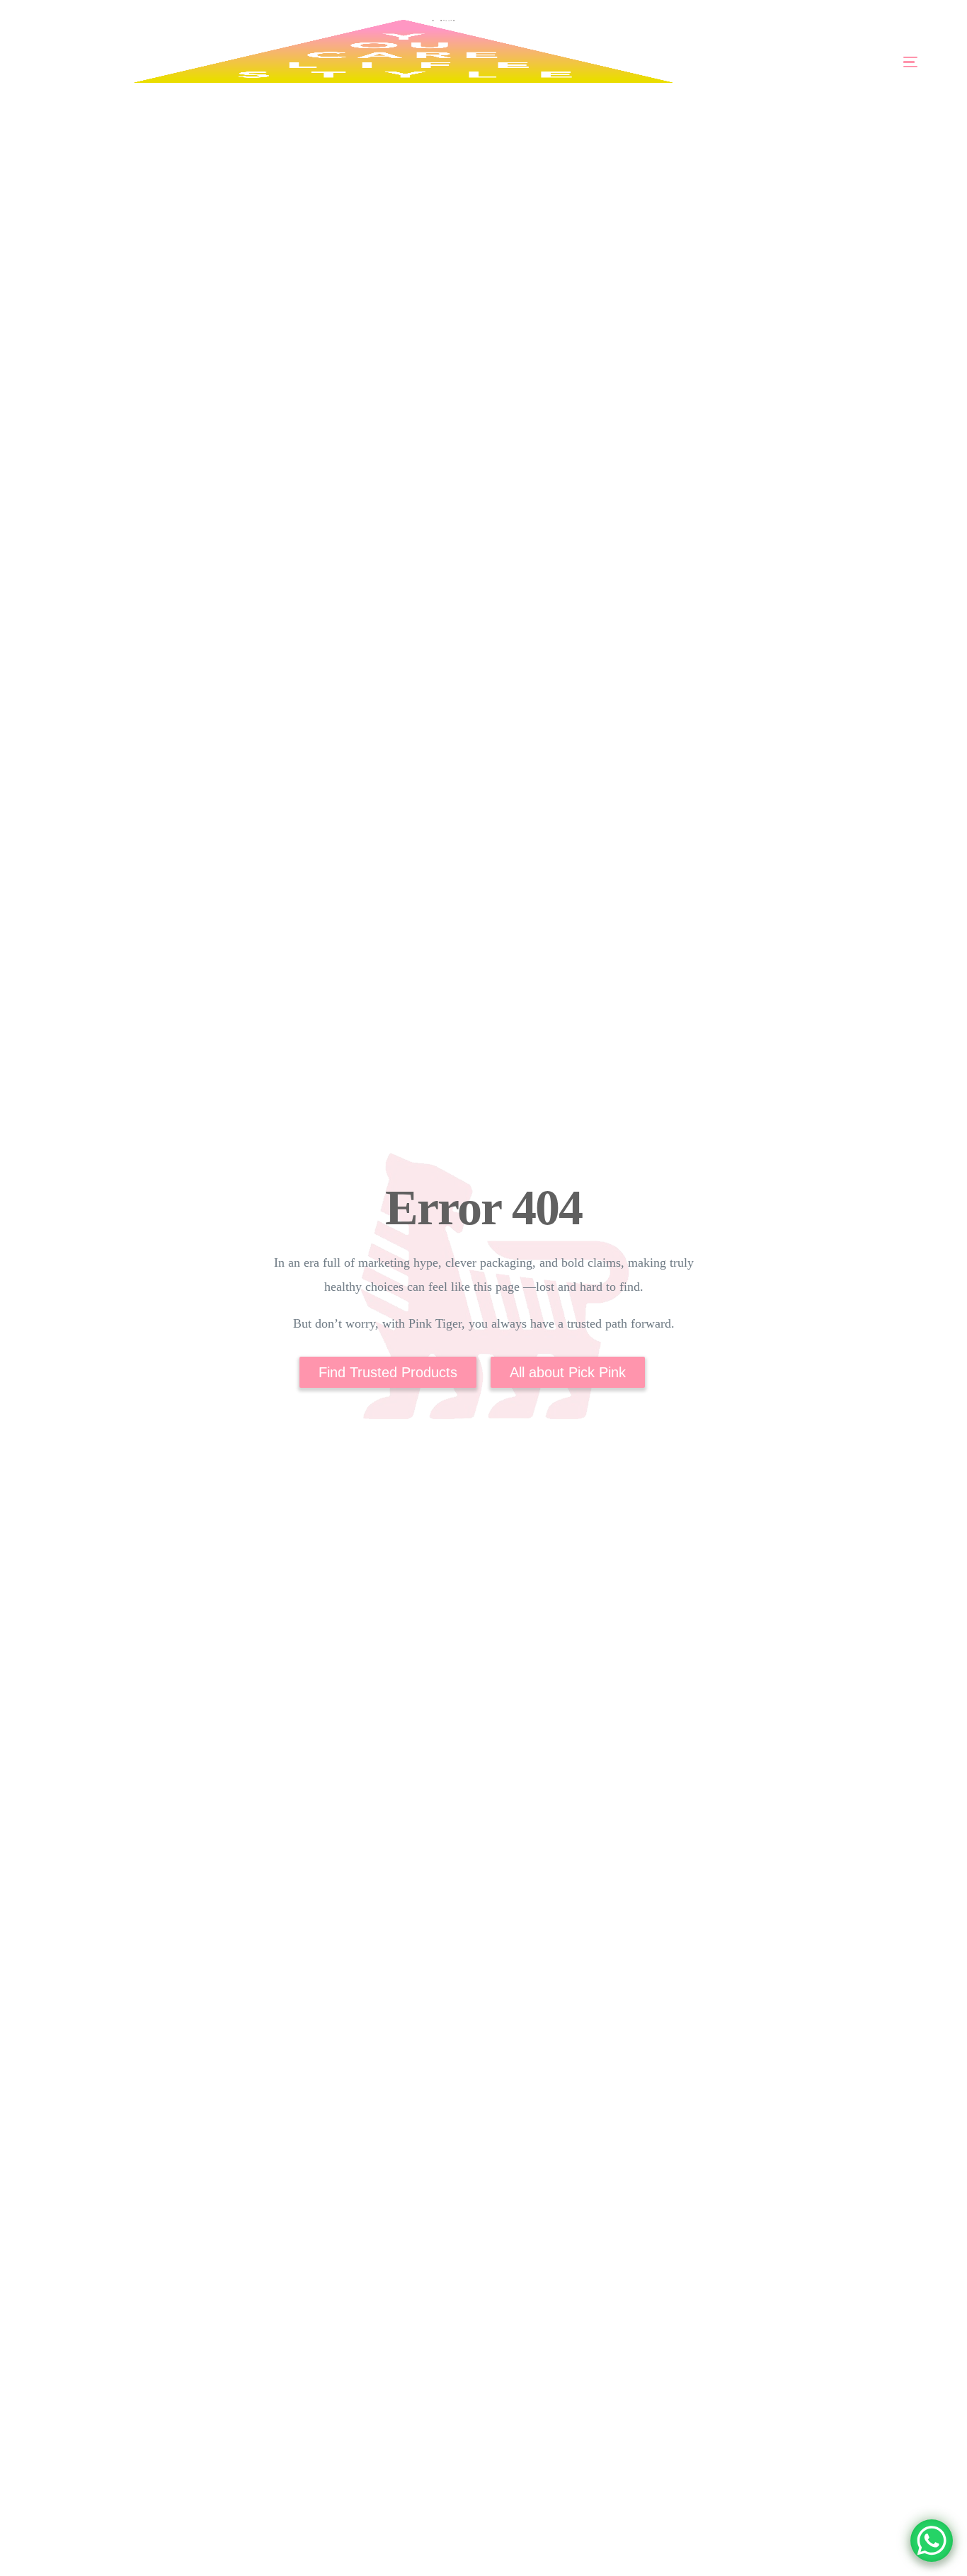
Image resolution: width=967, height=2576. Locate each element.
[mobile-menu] (870, 62)
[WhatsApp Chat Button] (932, 2541)
